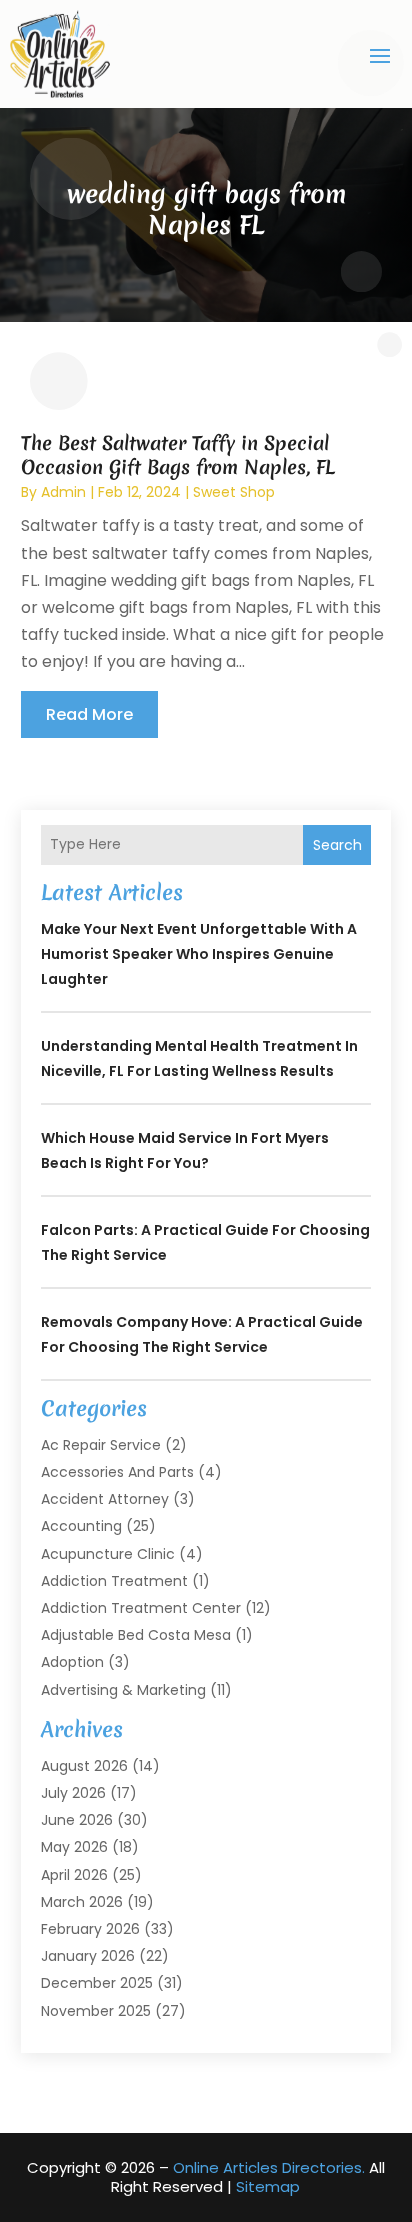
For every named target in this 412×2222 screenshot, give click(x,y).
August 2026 (84, 1766)
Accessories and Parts (117, 1472)
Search (337, 845)
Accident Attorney (105, 1499)
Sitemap (268, 2186)
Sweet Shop (234, 492)
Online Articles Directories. (269, 2167)
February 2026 (90, 1929)
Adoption (72, 1662)
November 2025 (96, 2011)
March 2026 (82, 1902)
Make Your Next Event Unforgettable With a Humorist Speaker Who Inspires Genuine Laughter (199, 954)
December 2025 (97, 1983)
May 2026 (74, 1847)
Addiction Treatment (114, 1581)
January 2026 (88, 1956)
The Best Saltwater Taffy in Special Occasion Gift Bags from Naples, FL (178, 454)
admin (63, 492)
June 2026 (77, 1820)
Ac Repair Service (101, 1445)
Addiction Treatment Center (141, 1608)
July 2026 (73, 1793)
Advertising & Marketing (123, 1690)
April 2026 (74, 1875)
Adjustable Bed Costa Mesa (136, 1635)
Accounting (81, 1526)
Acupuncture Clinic (108, 1554)
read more (89, 714)
